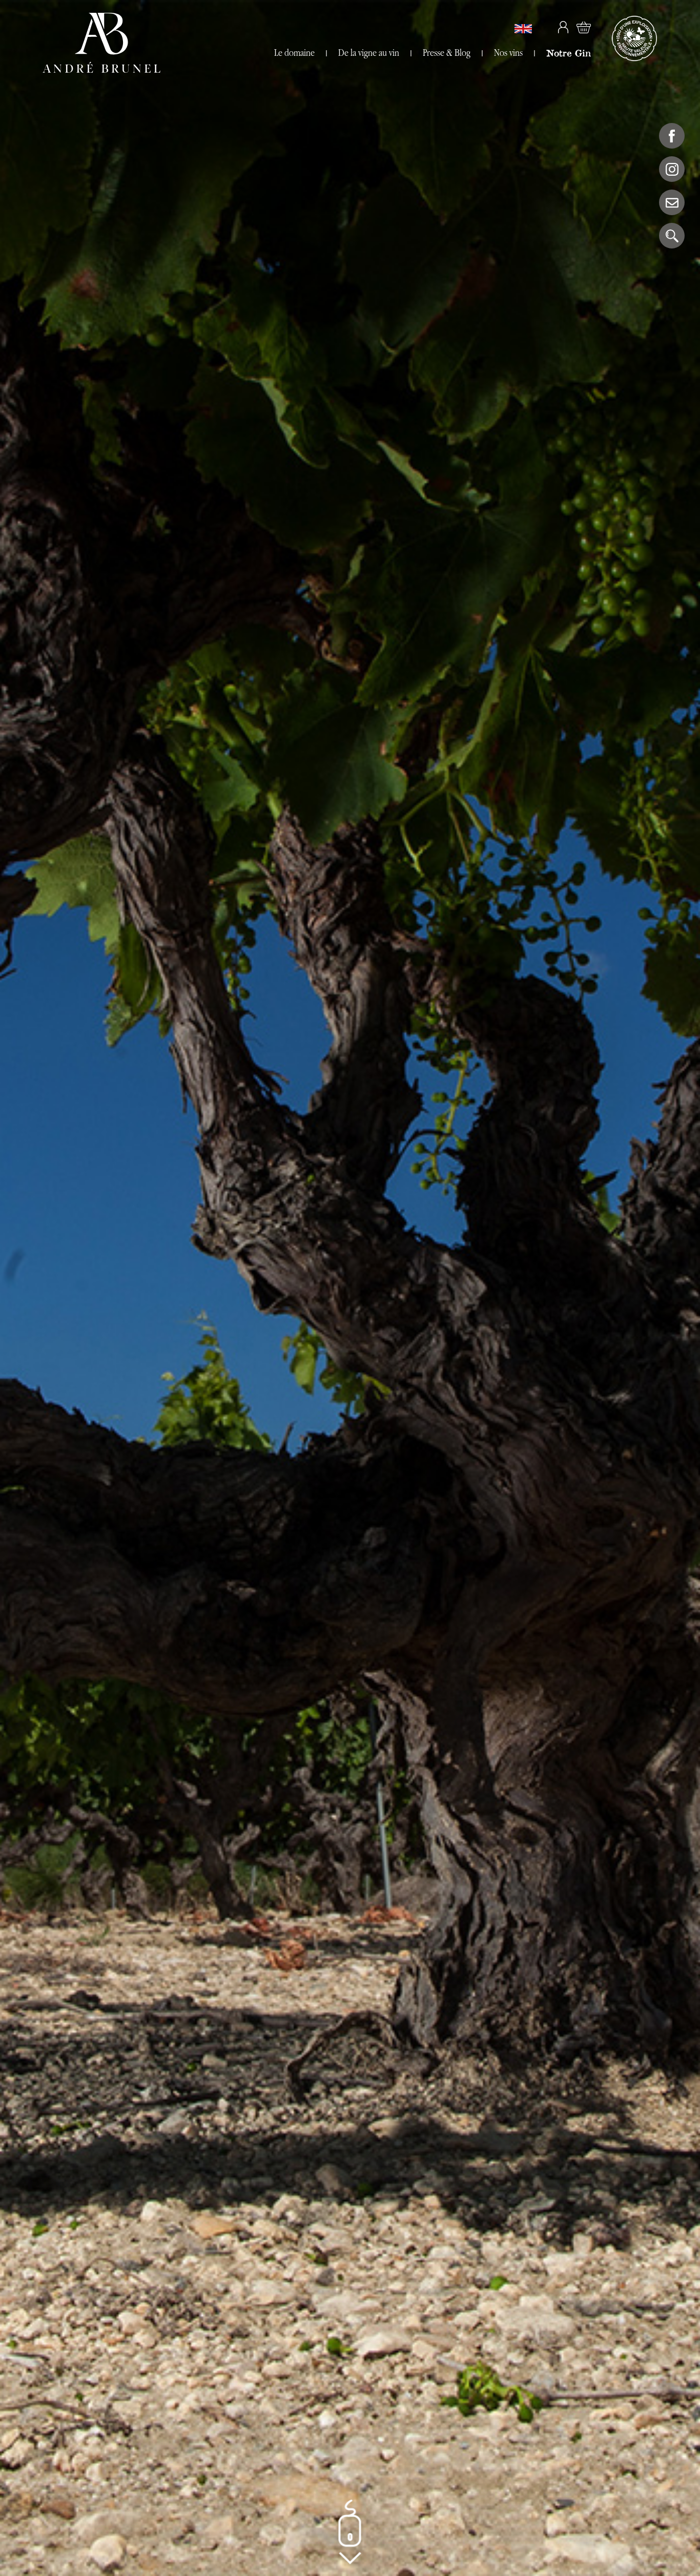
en (523, 29)
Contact (672, 202)
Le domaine (294, 53)
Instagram (672, 169)
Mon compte (563, 27)
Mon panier (584, 27)
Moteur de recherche (672, 236)
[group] (350, 1288)
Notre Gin (569, 53)
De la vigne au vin (369, 53)
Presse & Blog (447, 53)
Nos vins (508, 53)
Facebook (672, 136)
